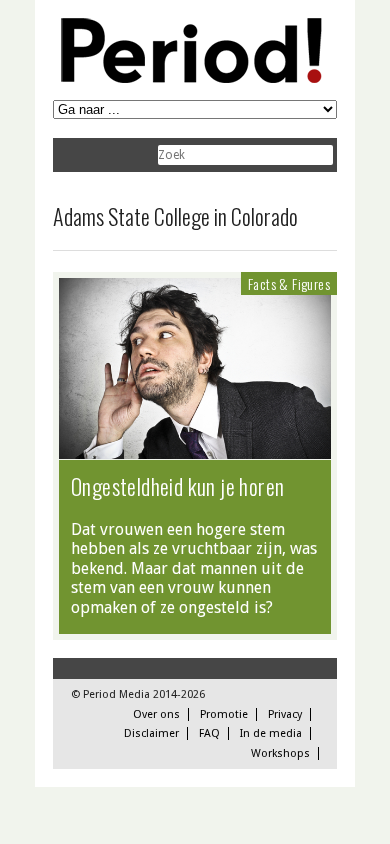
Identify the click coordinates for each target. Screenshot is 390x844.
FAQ (209, 733)
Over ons (156, 714)
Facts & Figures (289, 283)
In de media (271, 733)
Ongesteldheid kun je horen (177, 486)
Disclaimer (151, 733)
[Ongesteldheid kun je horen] (195, 449)
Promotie (224, 714)
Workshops (280, 753)
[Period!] (188, 78)
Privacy (285, 714)
